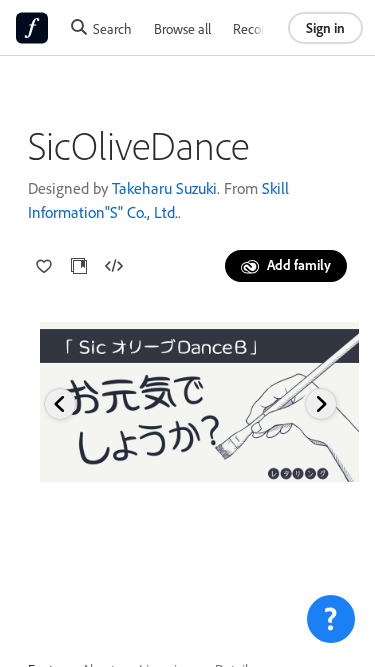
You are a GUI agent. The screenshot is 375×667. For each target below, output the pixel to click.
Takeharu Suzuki (164, 188)
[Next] (321, 404)
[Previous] (60, 404)
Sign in (325, 27)
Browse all (182, 28)
